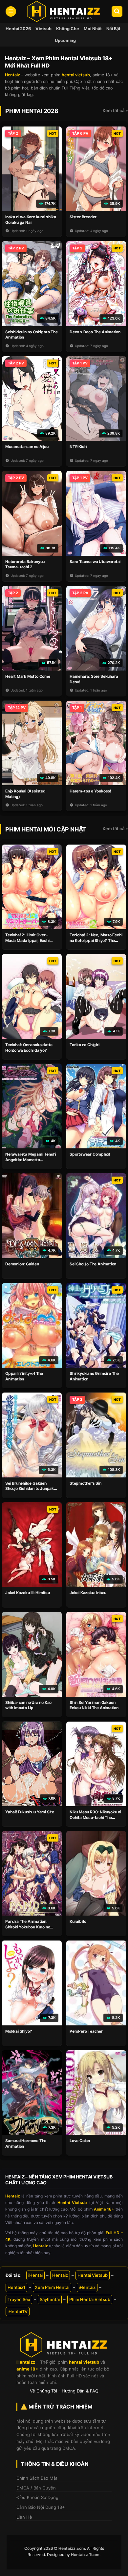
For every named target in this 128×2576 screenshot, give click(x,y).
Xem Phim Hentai (52, 2287)
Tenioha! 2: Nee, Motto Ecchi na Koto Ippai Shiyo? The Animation (96, 940)
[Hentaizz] (64, 11)
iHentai (35, 2275)
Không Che (68, 29)
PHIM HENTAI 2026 (32, 111)
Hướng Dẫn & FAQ (80, 2391)
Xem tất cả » (115, 110)
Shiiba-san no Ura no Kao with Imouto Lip (28, 1705)
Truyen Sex (19, 2299)
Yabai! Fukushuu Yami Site (30, 1812)
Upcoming (65, 40)
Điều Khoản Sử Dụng (37, 2497)
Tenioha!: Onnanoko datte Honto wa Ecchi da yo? (29, 1047)
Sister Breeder (83, 217)
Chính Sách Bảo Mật (37, 2478)
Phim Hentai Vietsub (90, 2299)
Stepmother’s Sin (85, 1483)
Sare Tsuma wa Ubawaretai (95, 562)
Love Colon (80, 2141)
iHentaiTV (18, 2312)
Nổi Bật (113, 29)
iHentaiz (87, 2287)
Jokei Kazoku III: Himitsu (28, 1593)
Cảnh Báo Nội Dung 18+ (41, 2507)
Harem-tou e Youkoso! (90, 791)
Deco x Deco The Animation (95, 332)
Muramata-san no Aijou (27, 447)
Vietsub (43, 29)
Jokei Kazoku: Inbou (88, 1593)
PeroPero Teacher (86, 2031)
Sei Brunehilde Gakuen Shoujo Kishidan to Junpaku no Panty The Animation (31, 1489)
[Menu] (11, 12)
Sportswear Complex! (90, 1154)
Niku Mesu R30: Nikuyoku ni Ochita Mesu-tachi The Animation (95, 1817)
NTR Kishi (78, 447)
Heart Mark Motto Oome (28, 676)
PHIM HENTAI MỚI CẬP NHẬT (46, 829)
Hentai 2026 (18, 29)
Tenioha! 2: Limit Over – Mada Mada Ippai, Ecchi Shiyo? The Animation (27, 940)
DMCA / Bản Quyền (36, 2488)
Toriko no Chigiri (85, 1045)
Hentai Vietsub (93, 2275)
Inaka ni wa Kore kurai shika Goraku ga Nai (31, 220)
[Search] (117, 12)
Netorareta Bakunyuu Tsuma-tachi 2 (25, 564)
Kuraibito (78, 1921)
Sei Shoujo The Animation (93, 1264)
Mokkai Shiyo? (19, 2031)
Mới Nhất (93, 29)
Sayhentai (50, 2299)
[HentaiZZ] (64, 2345)
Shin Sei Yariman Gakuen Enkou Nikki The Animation (94, 1705)
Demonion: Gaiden (22, 1264)
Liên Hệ (24, 2517)
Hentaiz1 (16, 2287)
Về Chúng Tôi (43, 2391)
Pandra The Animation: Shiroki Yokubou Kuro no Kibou (28, 1927)
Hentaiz (60, 2275)
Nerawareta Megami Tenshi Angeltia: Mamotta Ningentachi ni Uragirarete (31, 1160)
